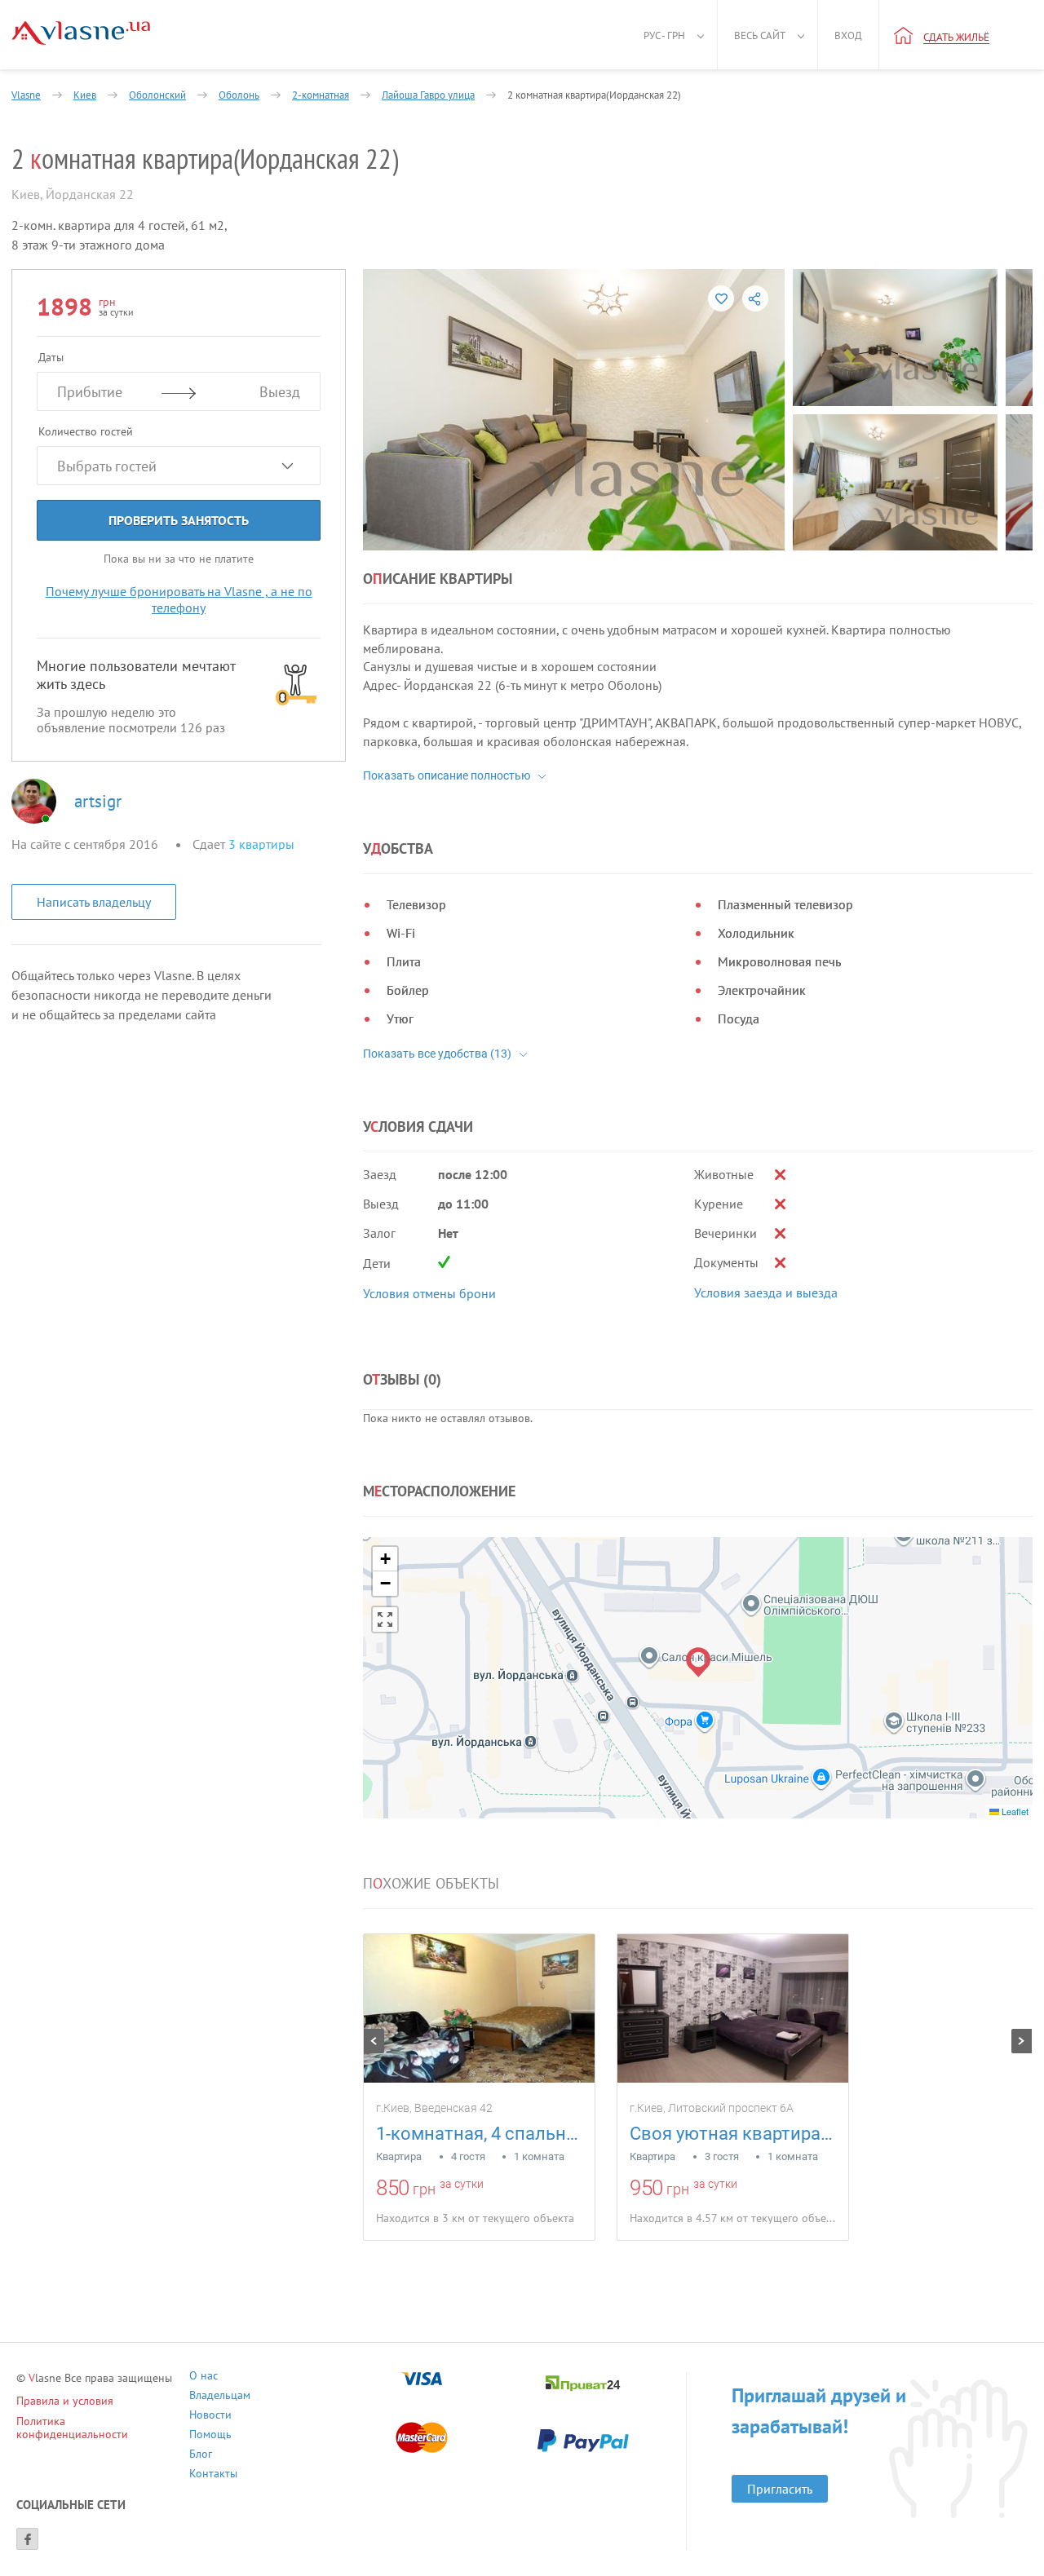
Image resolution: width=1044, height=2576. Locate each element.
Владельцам (220, 2397)
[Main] (81, 33)
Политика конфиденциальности (72, 2428)
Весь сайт (760, 35)
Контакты (213, 2475)
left (374, 2041)
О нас (203, 2377)
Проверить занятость (179, 520)
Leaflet (1014, 1811)
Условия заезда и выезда (766, 1292)
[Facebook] (27, 2539)
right (1022, 2041)
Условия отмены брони (429, 1293)
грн (424, 2189)
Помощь (210, 2436)
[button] (699, 1662)
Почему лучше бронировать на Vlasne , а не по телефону (179, 599)
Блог (201, 2456)
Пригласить (780, 2489)
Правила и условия (65, 2401)
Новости (210, 2417)
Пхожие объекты (431, 1884)
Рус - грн (664, 35)
